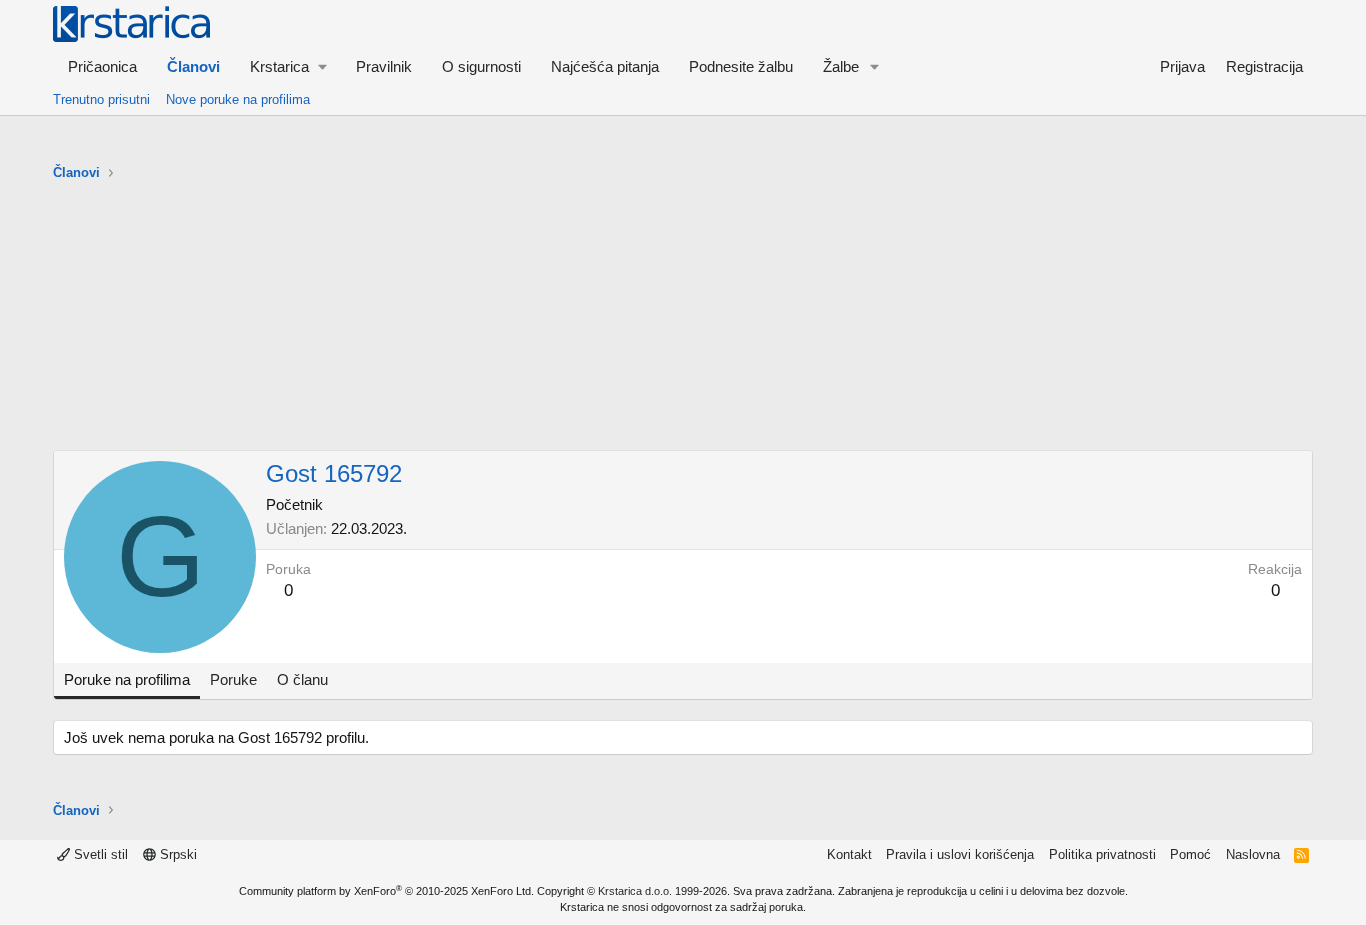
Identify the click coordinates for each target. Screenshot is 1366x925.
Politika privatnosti (1102, 854)
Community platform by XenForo (386, 891)
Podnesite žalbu (741, 66)
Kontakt (849, 854)
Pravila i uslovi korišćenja (960, 854)
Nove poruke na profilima (238, 99)
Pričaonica (102, 66)
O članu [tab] (302, 679)
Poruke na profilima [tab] (127, 679)
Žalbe (841, 66)
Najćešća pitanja (605, 66)
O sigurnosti (481, 66)
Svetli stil (99, 854)
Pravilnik (384, 66)
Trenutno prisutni (101, 99)
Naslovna (1253, 854)
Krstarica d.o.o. (635, 891)
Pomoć (1190, 854)
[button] (288, 66)
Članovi (193, 66)
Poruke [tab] (233, 679)
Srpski (176, 854)
